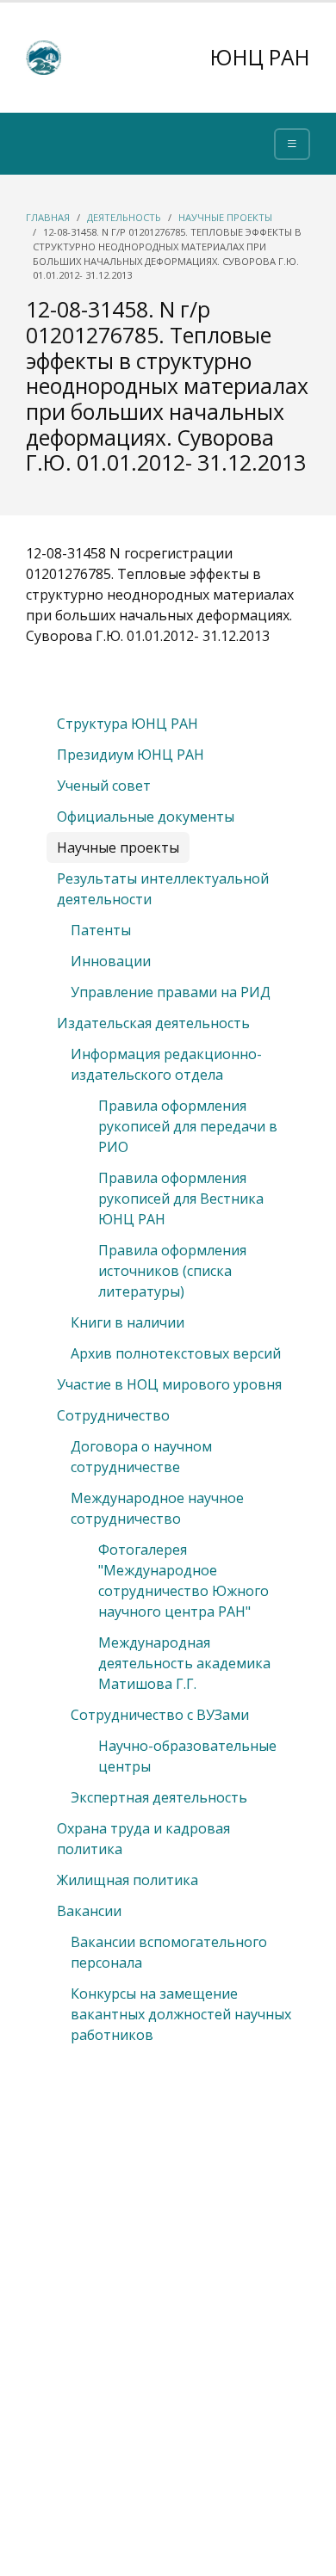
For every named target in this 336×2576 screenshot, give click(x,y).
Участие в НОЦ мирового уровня (169, 1384)
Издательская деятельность (153, 1023)
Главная (48, 217)
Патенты (101, 930)
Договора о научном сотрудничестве (141, 1457)
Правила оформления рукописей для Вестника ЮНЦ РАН (181, 1199)
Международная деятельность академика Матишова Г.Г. (184, 1663)
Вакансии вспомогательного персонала (169, 1952)
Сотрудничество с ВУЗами (160, 1715)
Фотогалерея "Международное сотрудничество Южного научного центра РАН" (184, 1581)
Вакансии (89, 1911)
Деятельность (124, 217)
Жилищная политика (128, 1880)
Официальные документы (146, 817)
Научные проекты (225, 217)
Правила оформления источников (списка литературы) (172, 1271)
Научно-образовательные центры (187, 1756)
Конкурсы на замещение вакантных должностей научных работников (181, 2014)
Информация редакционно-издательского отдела (166, 1064)
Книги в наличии (128, 1322)
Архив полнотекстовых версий (176, 1353)
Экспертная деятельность (159, 1797)
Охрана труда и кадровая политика (143, 1839)
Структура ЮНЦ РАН (128, 724)
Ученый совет (104, 786)
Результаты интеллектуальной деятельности (163, 889)
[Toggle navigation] (292, 144)
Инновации (111, 961)
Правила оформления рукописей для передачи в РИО (188, 1126)
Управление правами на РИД (171, 992)
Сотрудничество (113, 1415)
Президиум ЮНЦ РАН (131, 755)
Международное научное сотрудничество (157, 1508)
